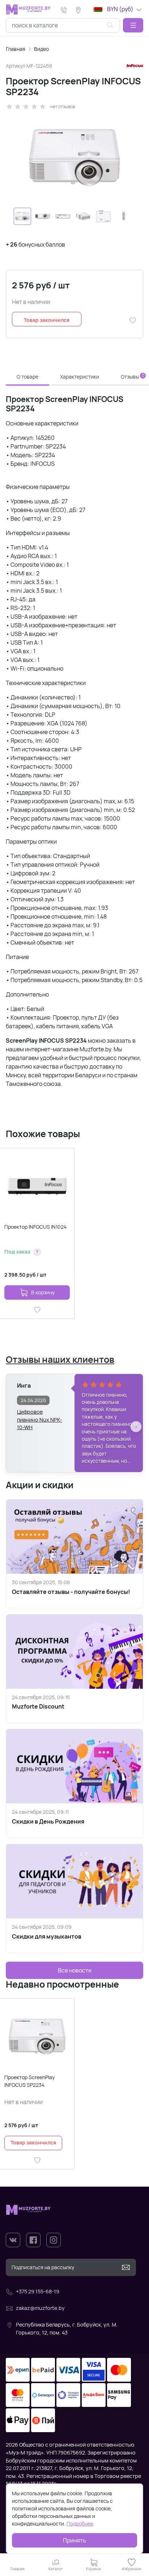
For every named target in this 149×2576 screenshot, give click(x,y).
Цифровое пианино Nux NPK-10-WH (40, 1416)
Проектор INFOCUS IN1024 (35, 1227)
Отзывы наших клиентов (60, 1359)
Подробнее (80, 2524)
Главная (16, 49)
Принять (74, 2540)
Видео (41, 49)
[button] (133, 25)
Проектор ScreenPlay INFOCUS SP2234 (29, 2081)
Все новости (75, 1970)
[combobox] (63, 25)
